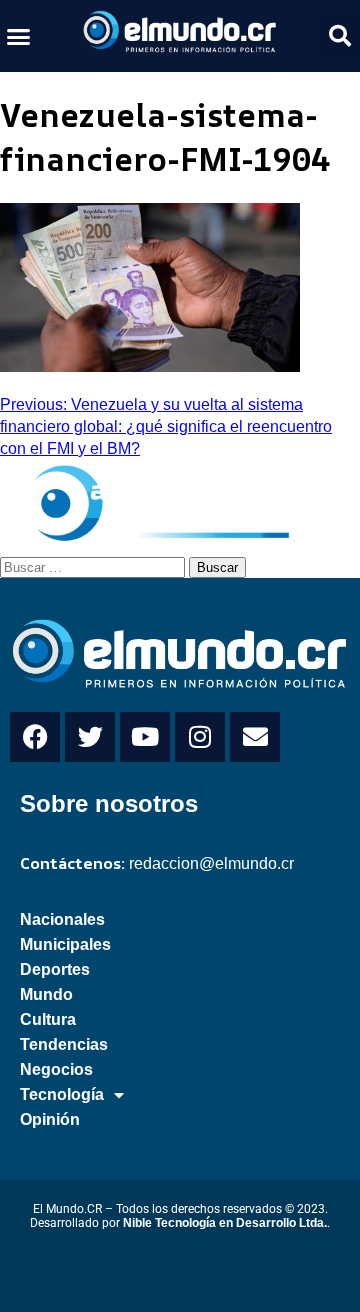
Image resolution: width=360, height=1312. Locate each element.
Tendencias (64, 1044)
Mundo (46, 994)
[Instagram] (200, 737)
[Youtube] (145, 737)
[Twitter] (90, 737)
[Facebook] (35, 737)
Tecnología (62, 1094)
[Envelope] (255, 737)
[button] (19, 36)
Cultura (48, 1019)
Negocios (56, 1069)
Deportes (55, 969)
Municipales (65, 944)
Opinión (50, 1119)
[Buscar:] (94, 566)
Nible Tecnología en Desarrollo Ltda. (225, 1223)
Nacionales (62, 919)
